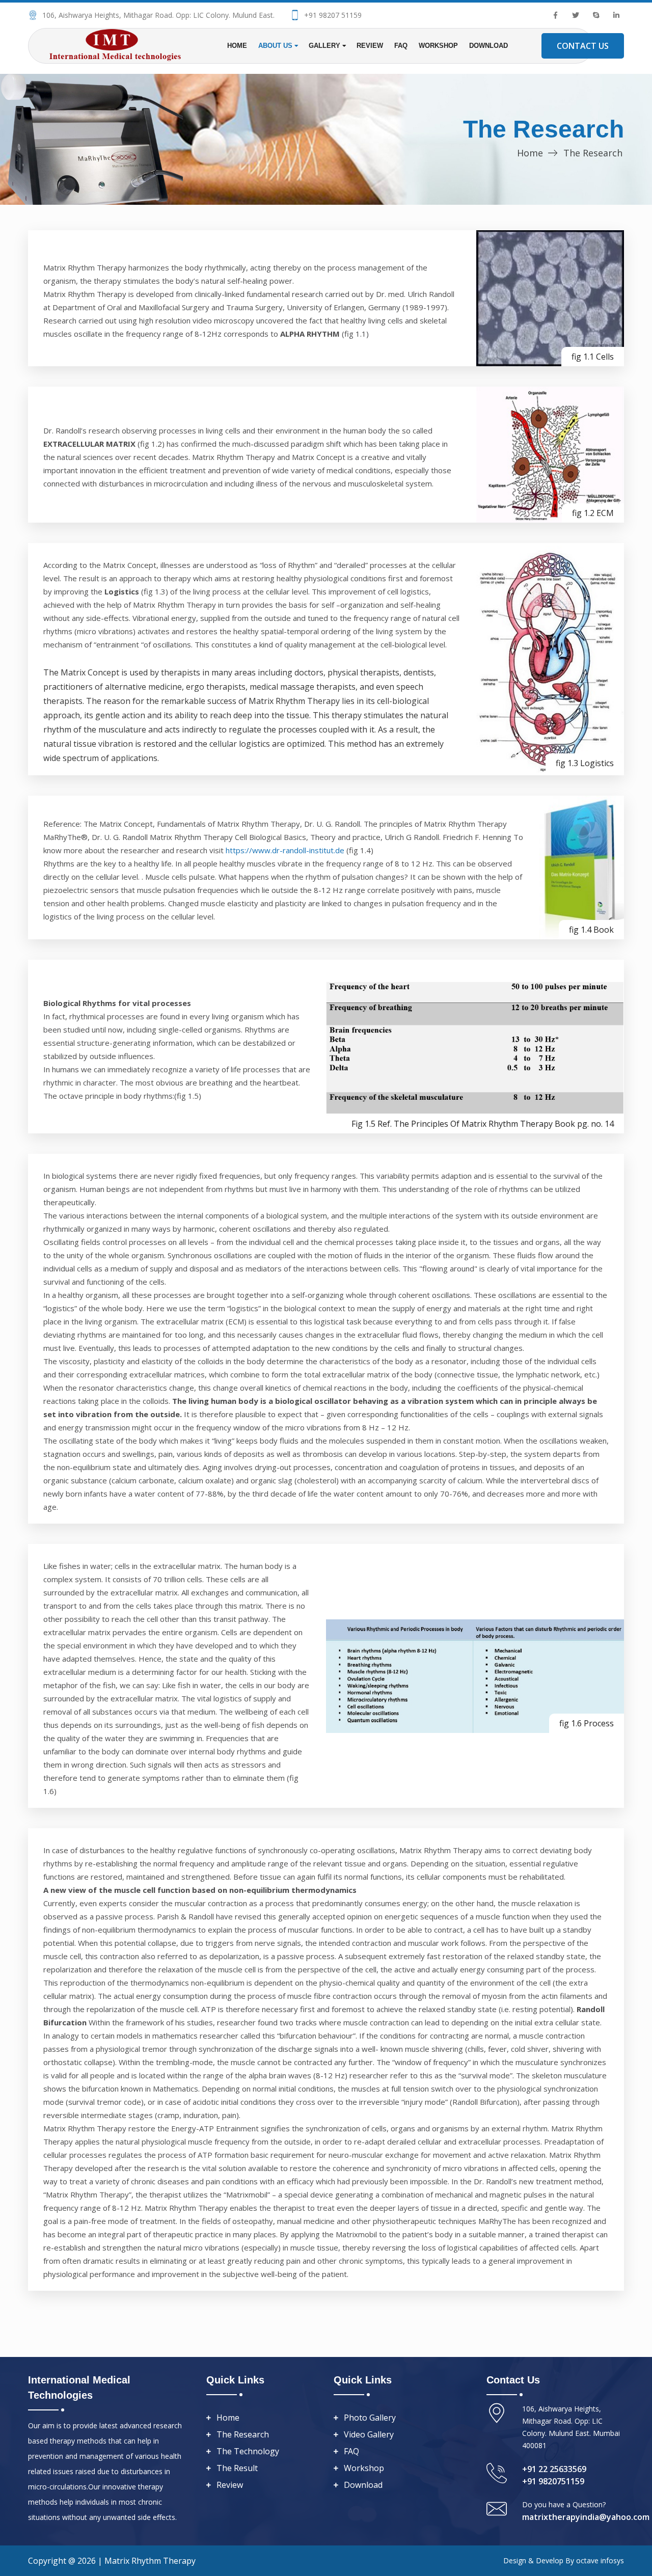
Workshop (438, 46)
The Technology (248, 2451)
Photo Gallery (370, 2418)
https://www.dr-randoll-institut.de (286, 850)
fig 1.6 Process (587, 1723)
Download (488, 46)
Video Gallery (369, 2434)
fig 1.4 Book (591, 930)
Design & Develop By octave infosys (564, 2560)
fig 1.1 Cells (593, 357)
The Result (237, 2468)
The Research (243, 2434)
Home (237, 46)
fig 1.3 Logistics (585, 763)
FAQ (401, 46)
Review (370, 46)
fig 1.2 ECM (593, 513)
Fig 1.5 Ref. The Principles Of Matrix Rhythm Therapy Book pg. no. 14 (483, 1124)
